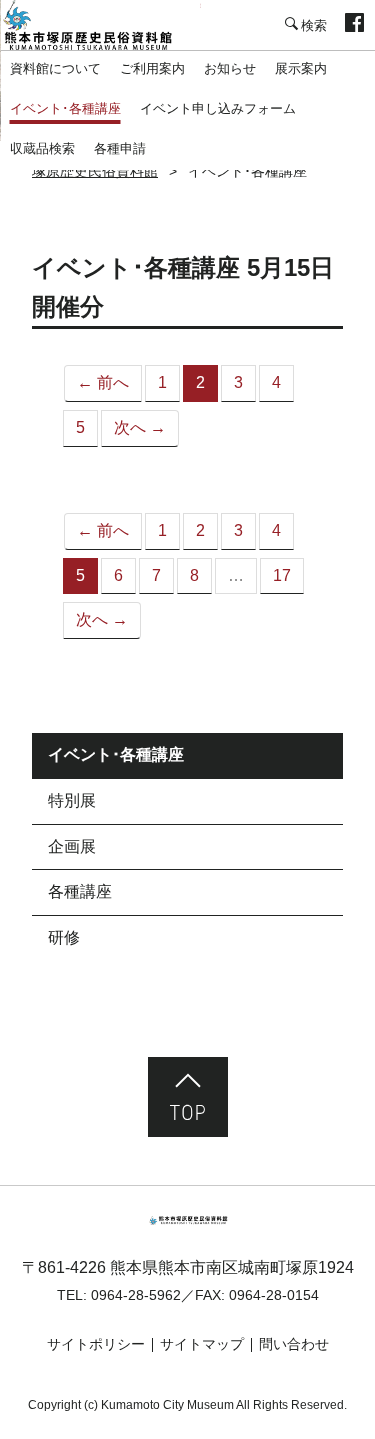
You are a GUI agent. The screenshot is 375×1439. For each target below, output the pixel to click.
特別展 (72, 800)
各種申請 (120, 148)
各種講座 (80, 891)
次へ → (140, 427)
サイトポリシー (96, 1344)
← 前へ (103, 382)
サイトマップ (202, 1344)
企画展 (72, 846)
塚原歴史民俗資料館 (100, 25)
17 (282, 575)
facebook (354, 25)
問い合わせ (294, 1344)
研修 (64, 937)
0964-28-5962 (136, 1295)
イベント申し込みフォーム (218, 108)
